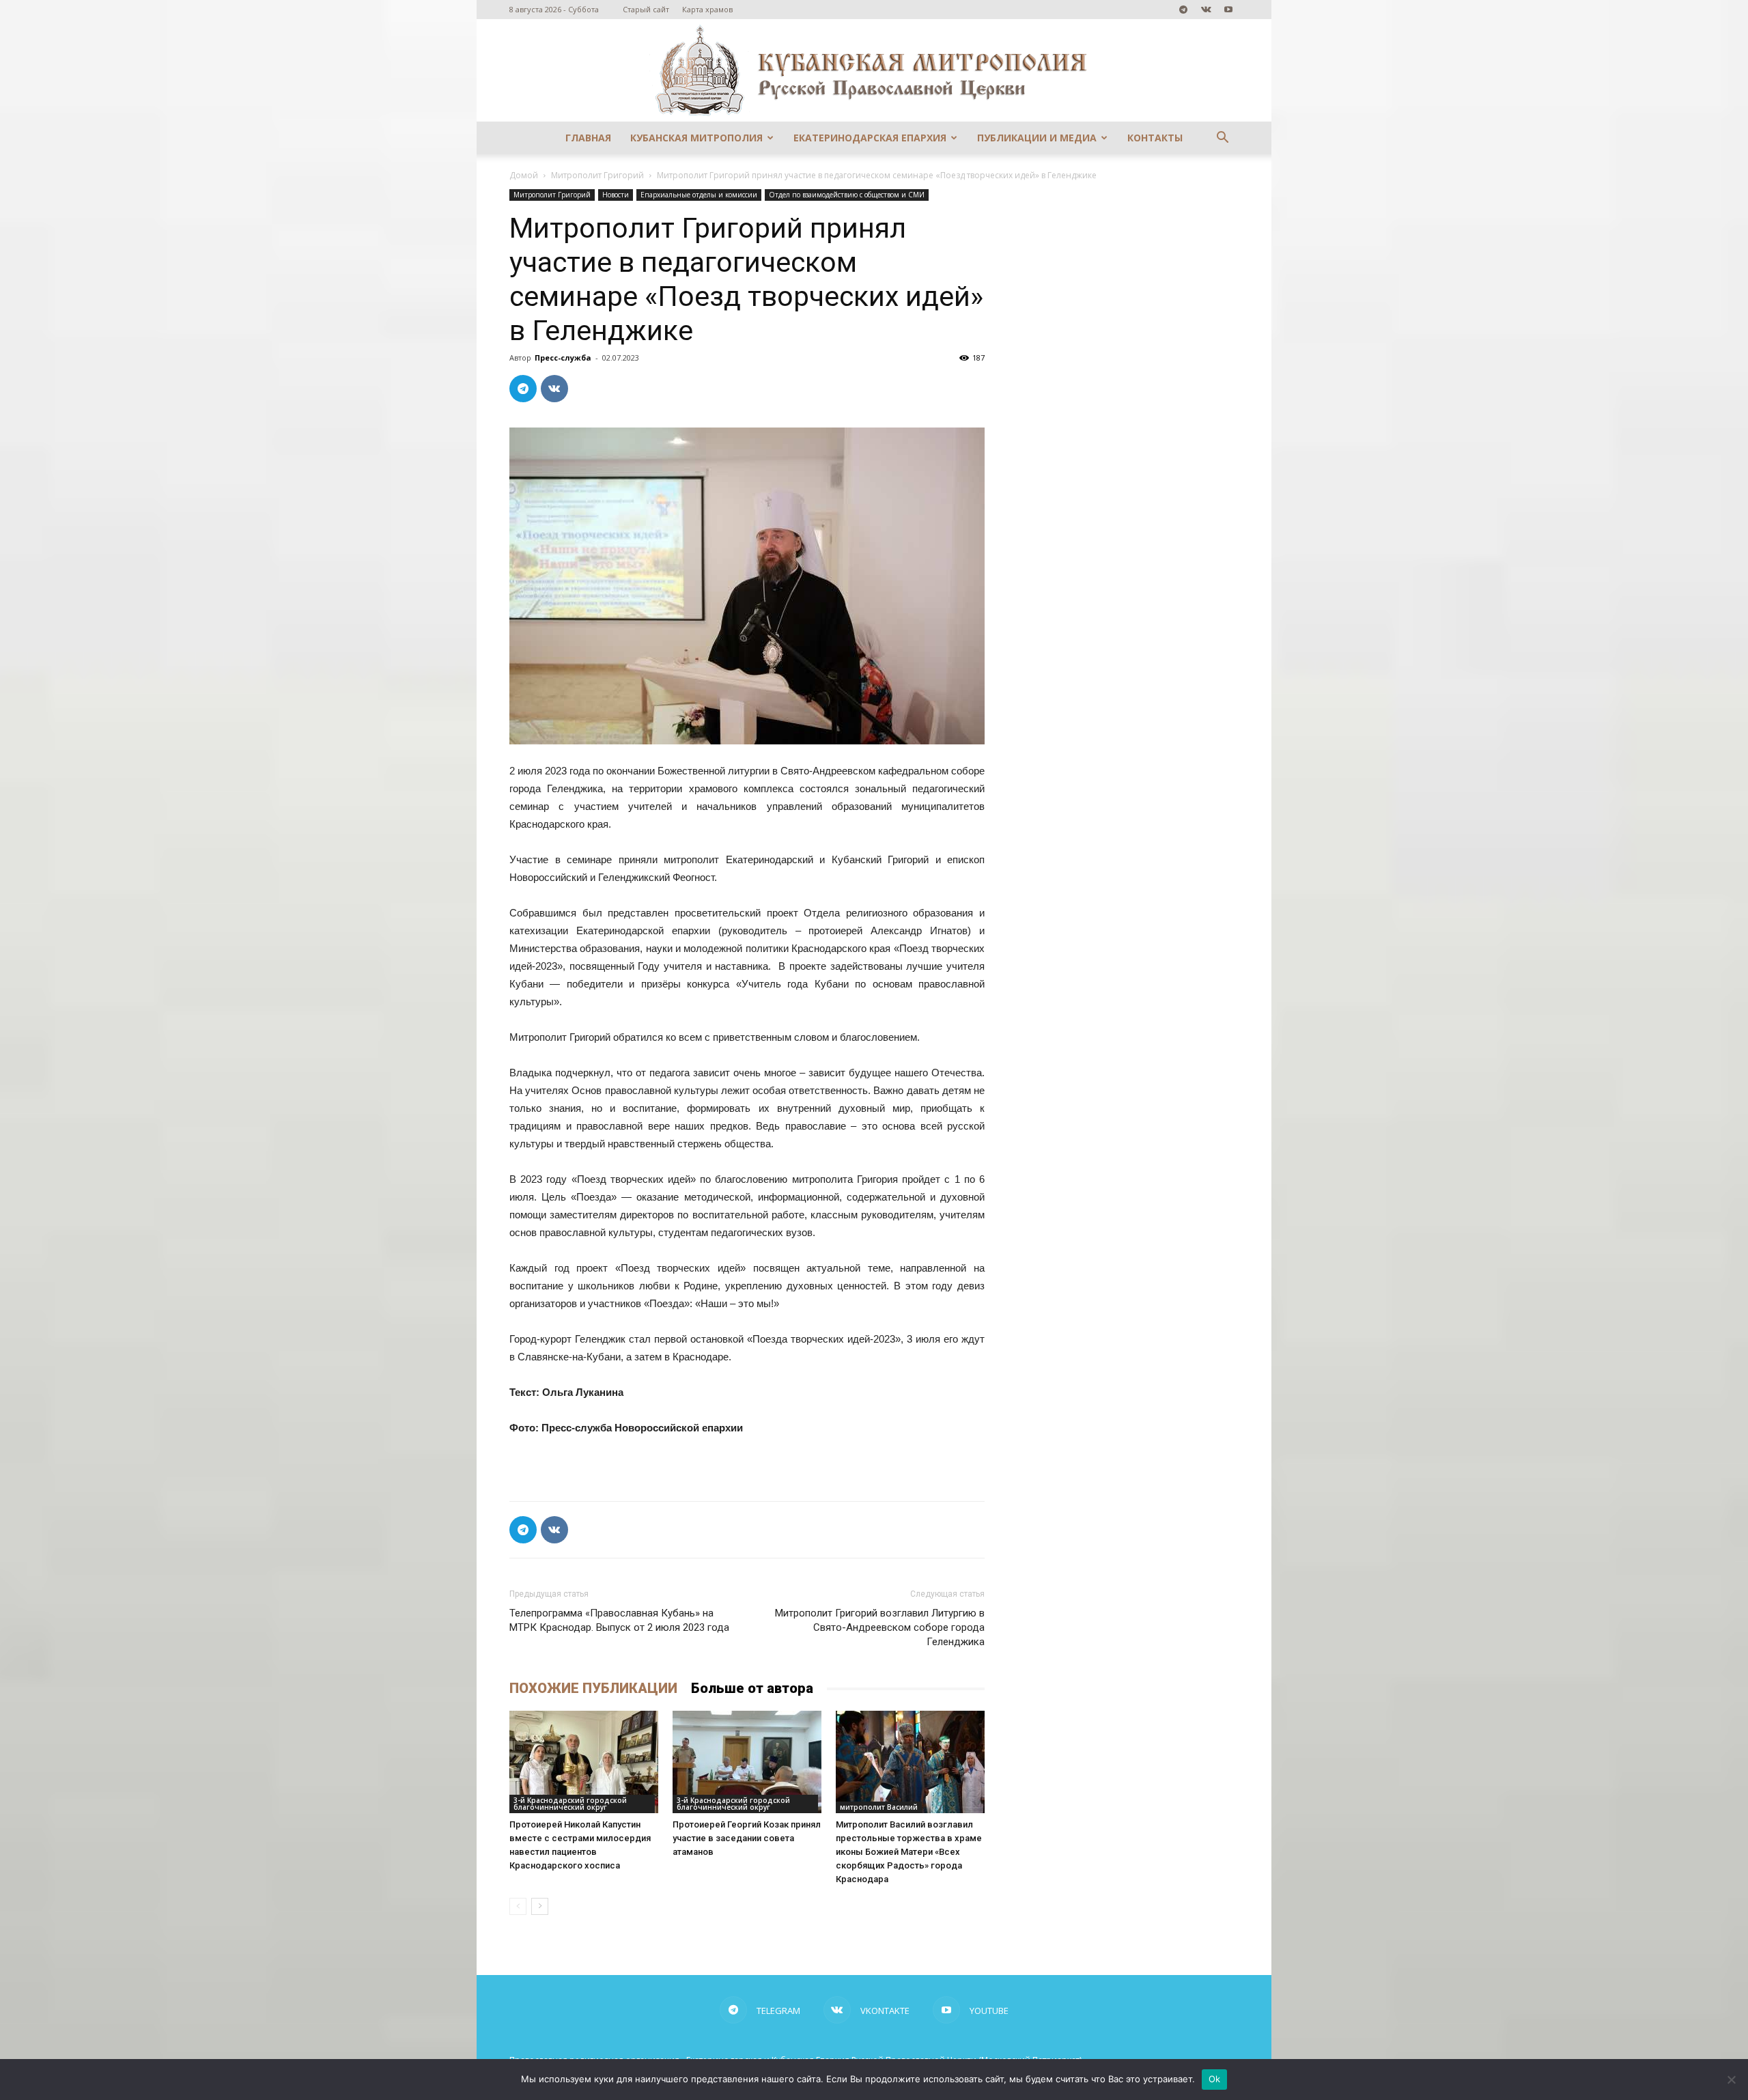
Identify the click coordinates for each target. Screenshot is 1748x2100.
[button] (1222, 139)
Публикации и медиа (1037, 138)
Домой (524, 175)
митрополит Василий (879, 1807)
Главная (588, 138)
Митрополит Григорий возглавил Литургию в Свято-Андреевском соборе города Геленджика (880, 1627)
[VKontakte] (1206, 10)
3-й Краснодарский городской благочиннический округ (570, 1804)
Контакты (1155, 138)
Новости (616, 195)
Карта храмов (707, 9)
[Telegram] (1183, 10)
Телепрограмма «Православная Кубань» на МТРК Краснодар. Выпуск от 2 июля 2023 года (619, 1620)
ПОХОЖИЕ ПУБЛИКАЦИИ (593, 1688)
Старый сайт (646, 9)
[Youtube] (1228, 10)
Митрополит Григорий (597, 175)
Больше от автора (752, 1688)
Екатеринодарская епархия (870, 138)
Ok (1215, 2079)
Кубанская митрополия (696, 138)
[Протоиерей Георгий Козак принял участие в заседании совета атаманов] (747, 1762)
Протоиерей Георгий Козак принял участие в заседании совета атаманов (747, 1838)
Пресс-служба (563, 358)
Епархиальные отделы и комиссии (699, 195)
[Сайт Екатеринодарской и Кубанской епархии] (874, 70)
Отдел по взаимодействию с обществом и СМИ (847, 195)
